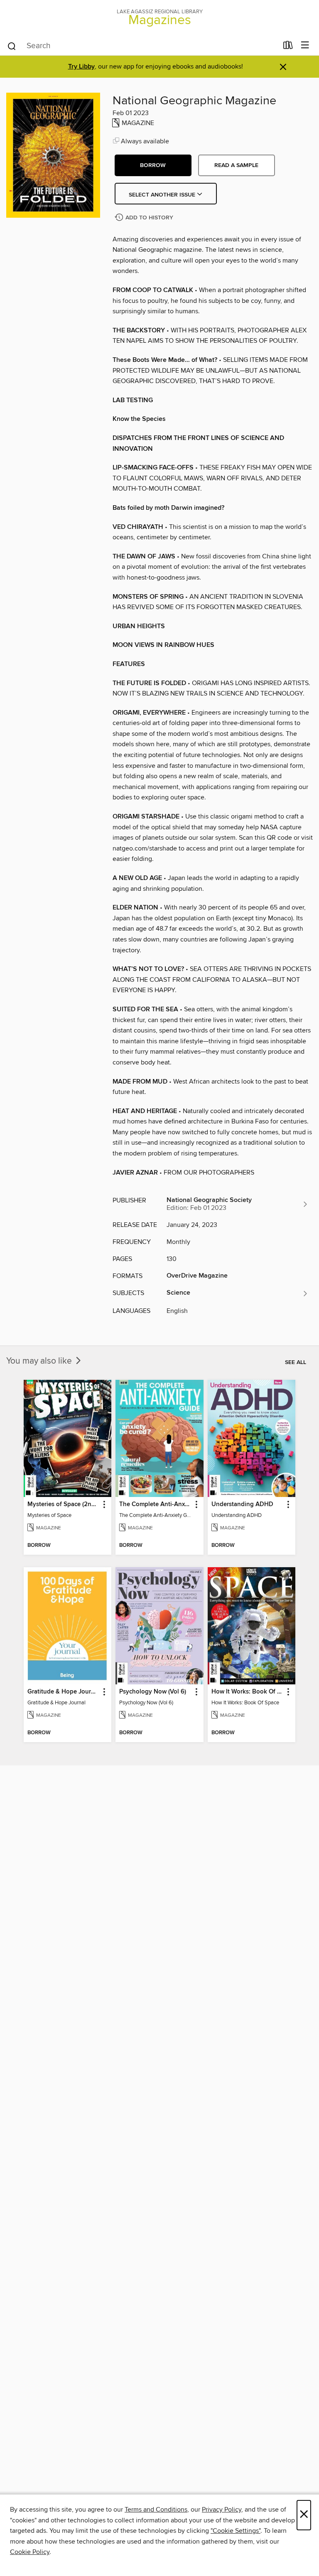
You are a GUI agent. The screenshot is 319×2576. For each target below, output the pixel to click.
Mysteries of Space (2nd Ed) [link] (64, 1504)
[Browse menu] (305, 45)
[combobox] (142, 46)
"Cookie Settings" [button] (236, 2531)
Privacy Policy (222, 2510)
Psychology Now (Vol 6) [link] (153, 1692)
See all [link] (296, 1362)
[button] (153, 165)
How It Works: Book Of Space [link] (248, 1692)
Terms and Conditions (156, 2510)
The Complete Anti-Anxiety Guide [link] (155, 1504)
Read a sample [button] (236, 165)
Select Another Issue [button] (163, 195)
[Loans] (288, 47)
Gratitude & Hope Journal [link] (64, 1692)
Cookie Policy (30, 2552)
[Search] (12, 46)
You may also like (40, 1361)
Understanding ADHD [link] (242, 1504)
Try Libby (81, 67)
